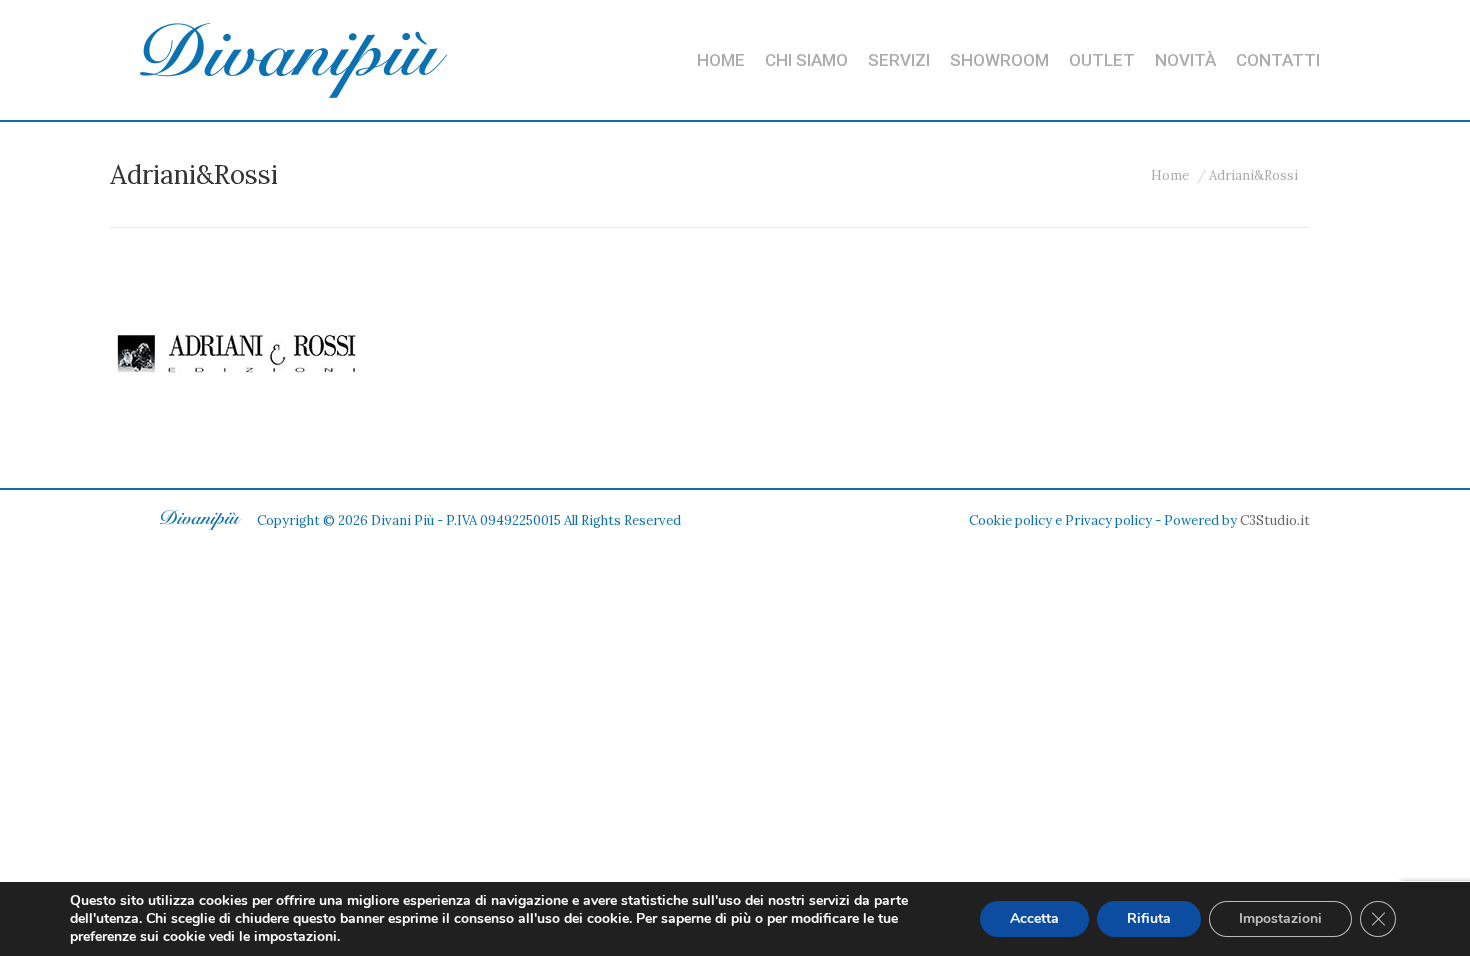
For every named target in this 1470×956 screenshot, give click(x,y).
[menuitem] (721, 60)
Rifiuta (1149, 918)
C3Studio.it (1275, 520)
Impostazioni (1280, 918)
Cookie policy (1010, 520)
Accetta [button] (1034, 918)
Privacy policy (1108, 520)
